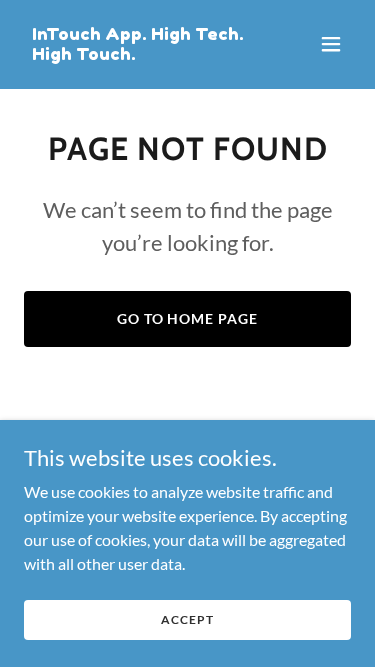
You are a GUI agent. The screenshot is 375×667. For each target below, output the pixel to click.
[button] (331, 44)
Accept (187, 619)
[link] (138, 53)
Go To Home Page (188, 318)
